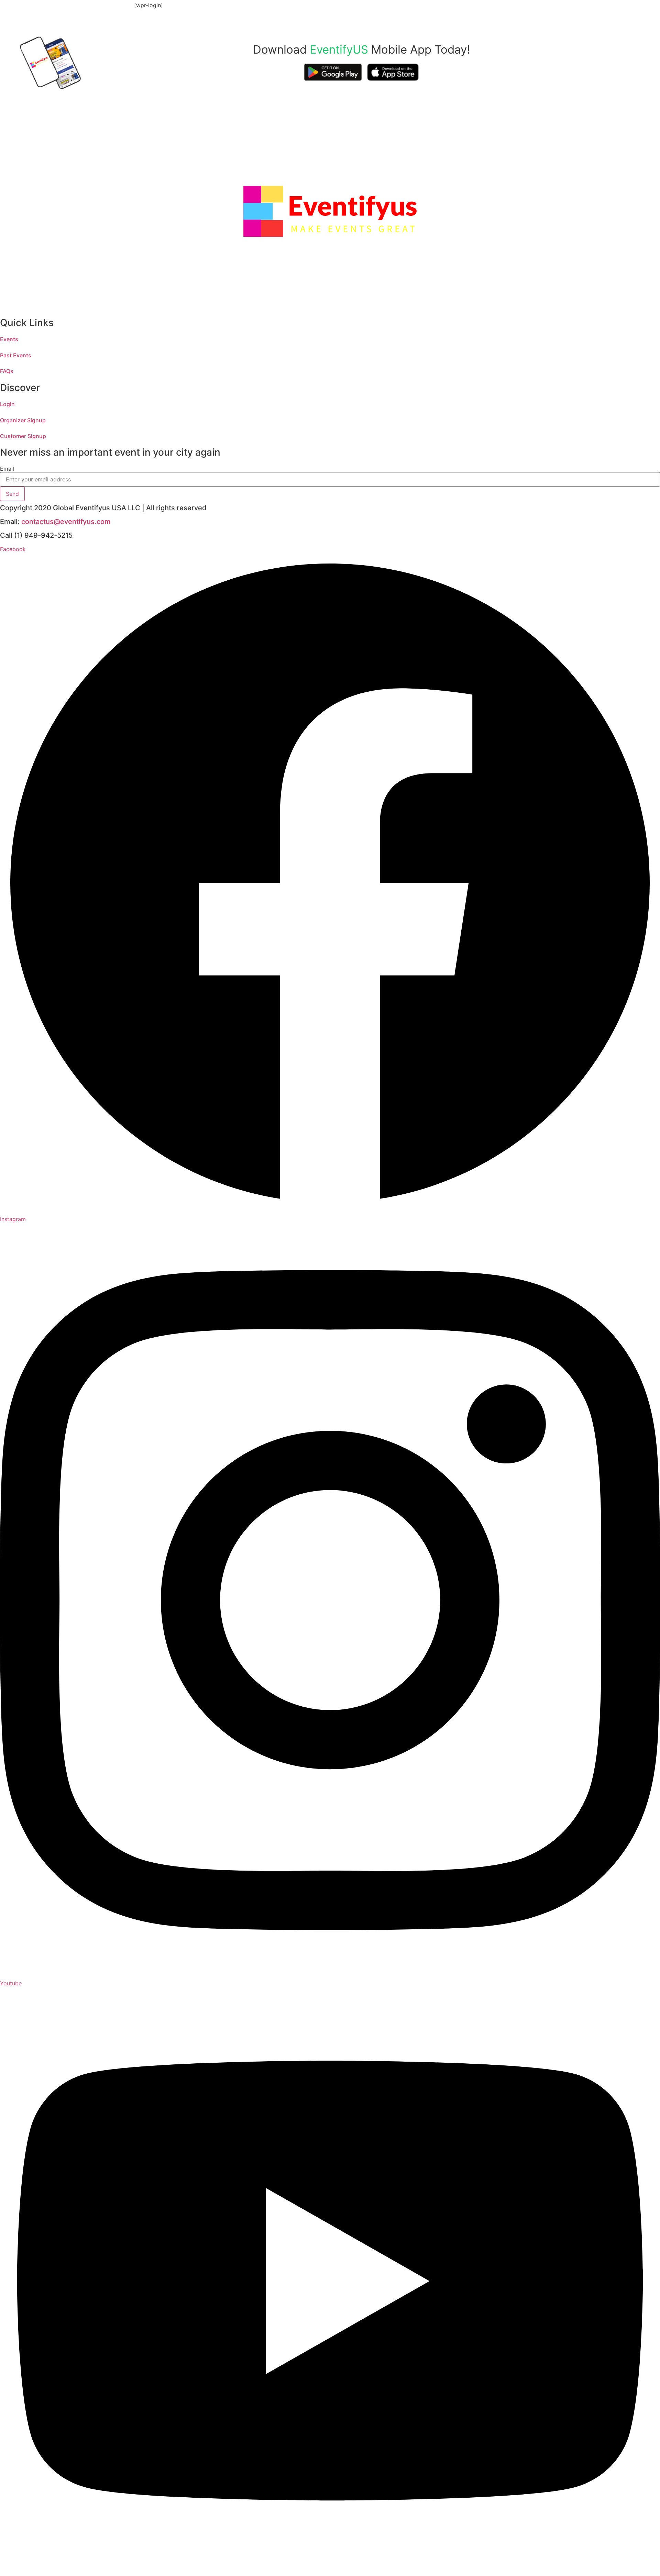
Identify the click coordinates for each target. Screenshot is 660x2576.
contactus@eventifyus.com (66, 522)
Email (7, 469)
